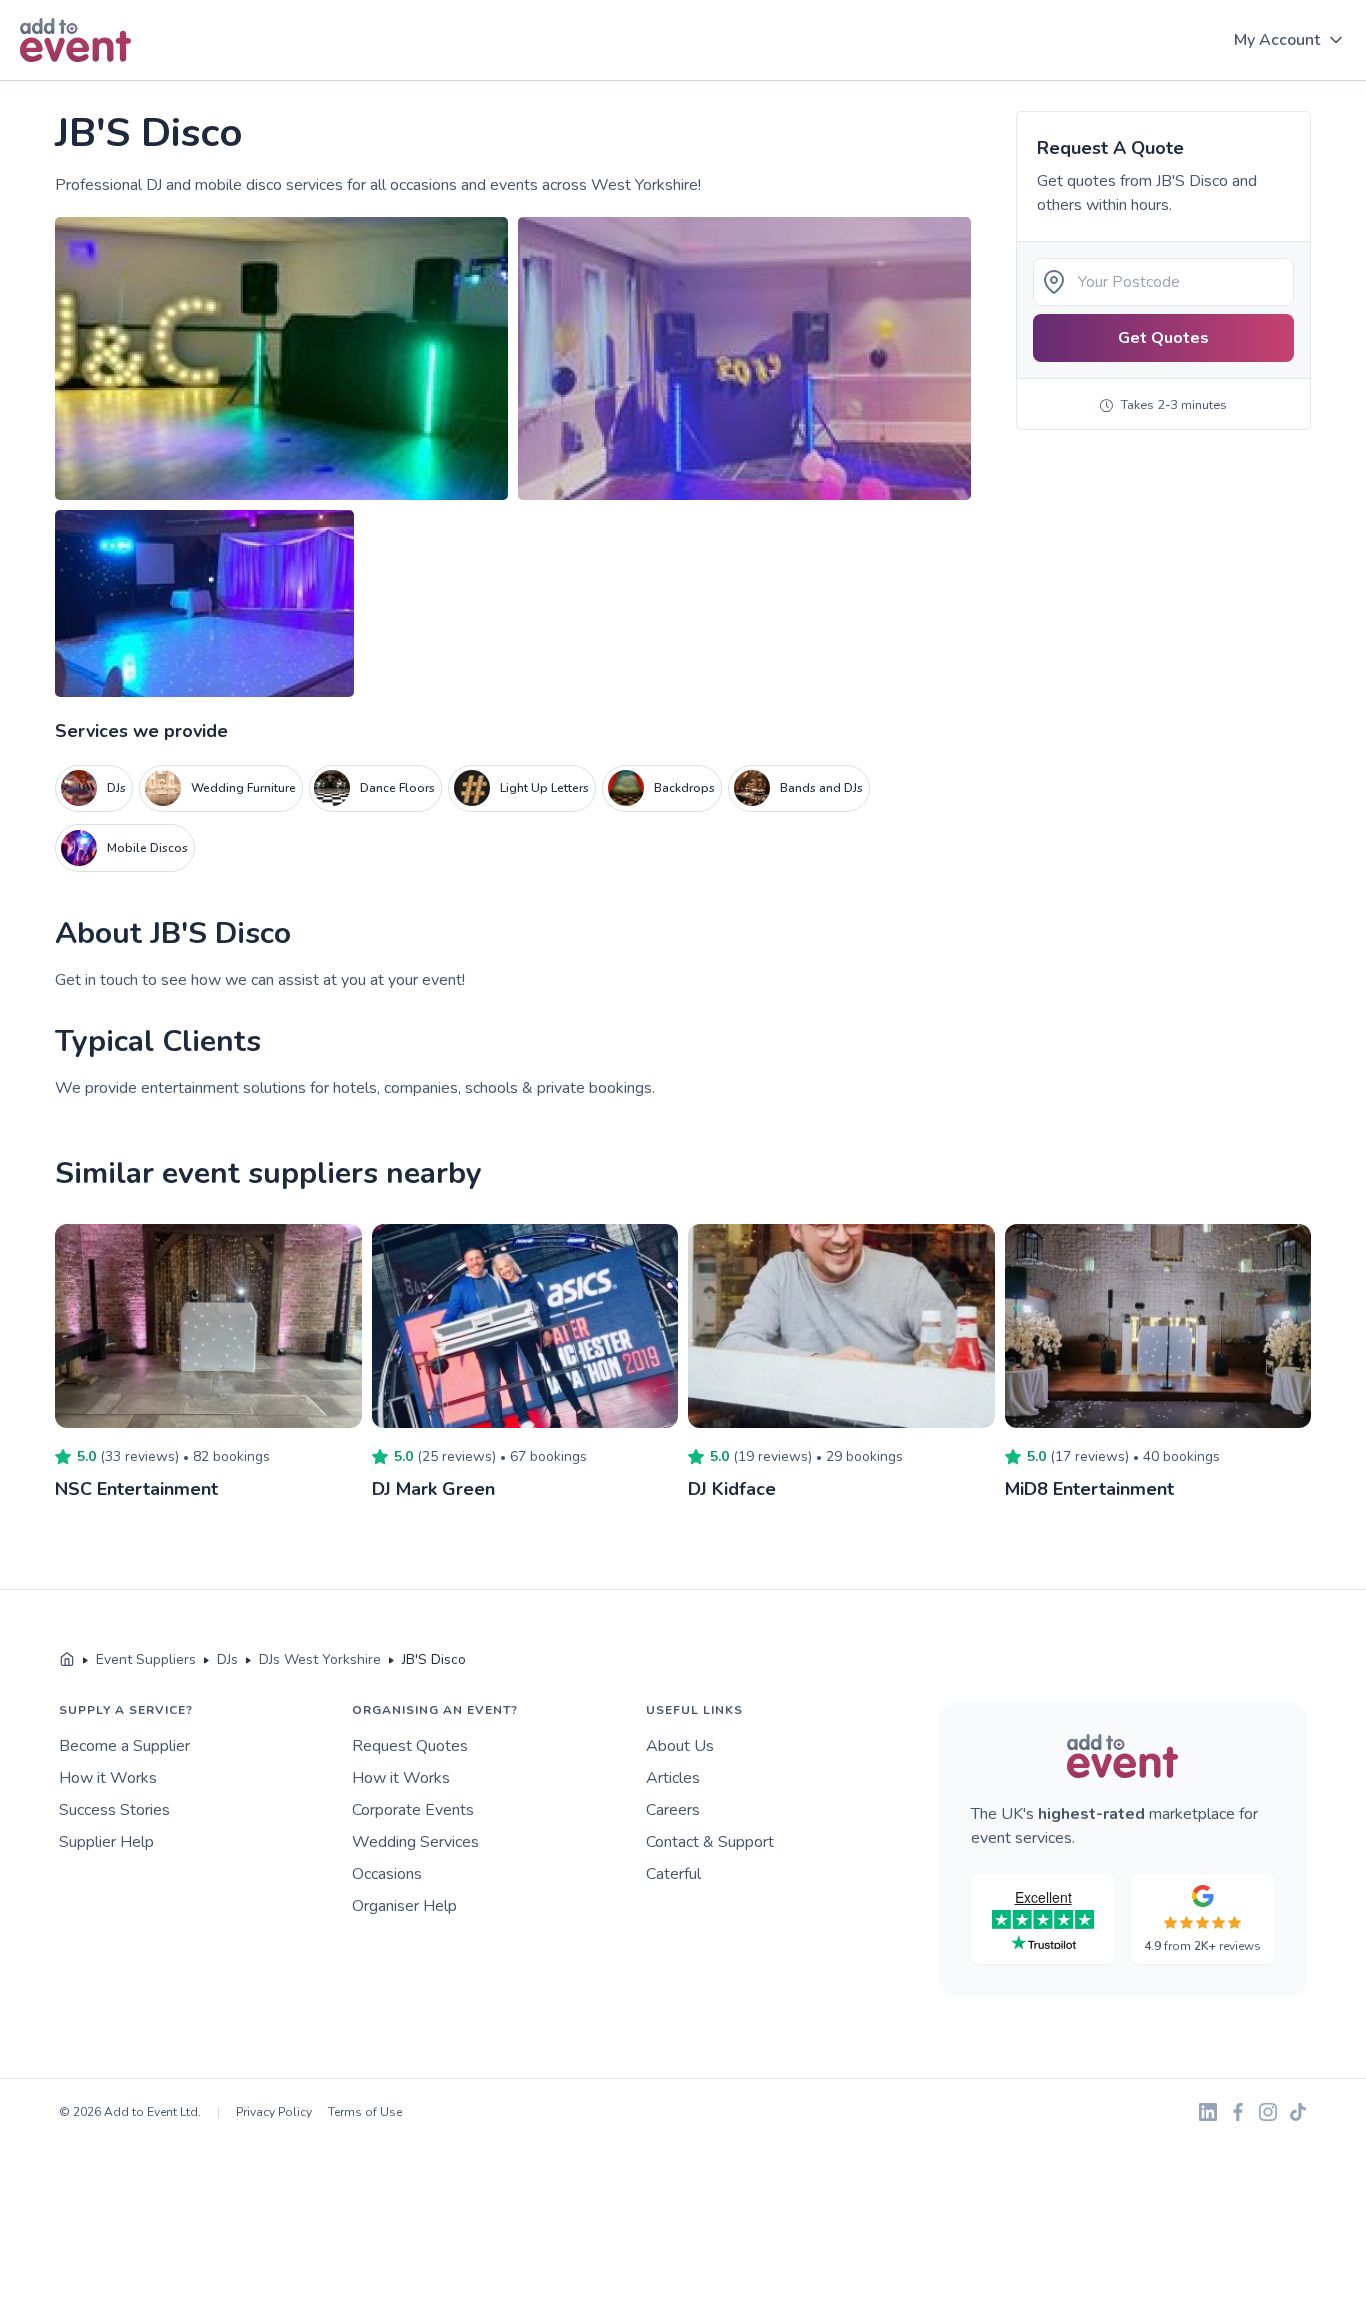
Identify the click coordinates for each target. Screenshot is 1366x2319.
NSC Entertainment (136, 1489)
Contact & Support (710, 1842)
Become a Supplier (124, 1746)
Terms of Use (365, 2112)
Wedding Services (415, 1842)
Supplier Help (106, 1842)
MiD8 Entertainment (1089, 1489)
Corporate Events (413, 1810)
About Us (680, 1746)
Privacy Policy (274, 2112)
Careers (673, 1810)
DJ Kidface (732, 1489)
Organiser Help (404, 1906)
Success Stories (114, 1810)
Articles (673, 1778)
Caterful (673, 1874)
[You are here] (67, 1660)
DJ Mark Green (433, 1489)
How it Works (108, 1778)
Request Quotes (410, 1746)
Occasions (387, 1874)
